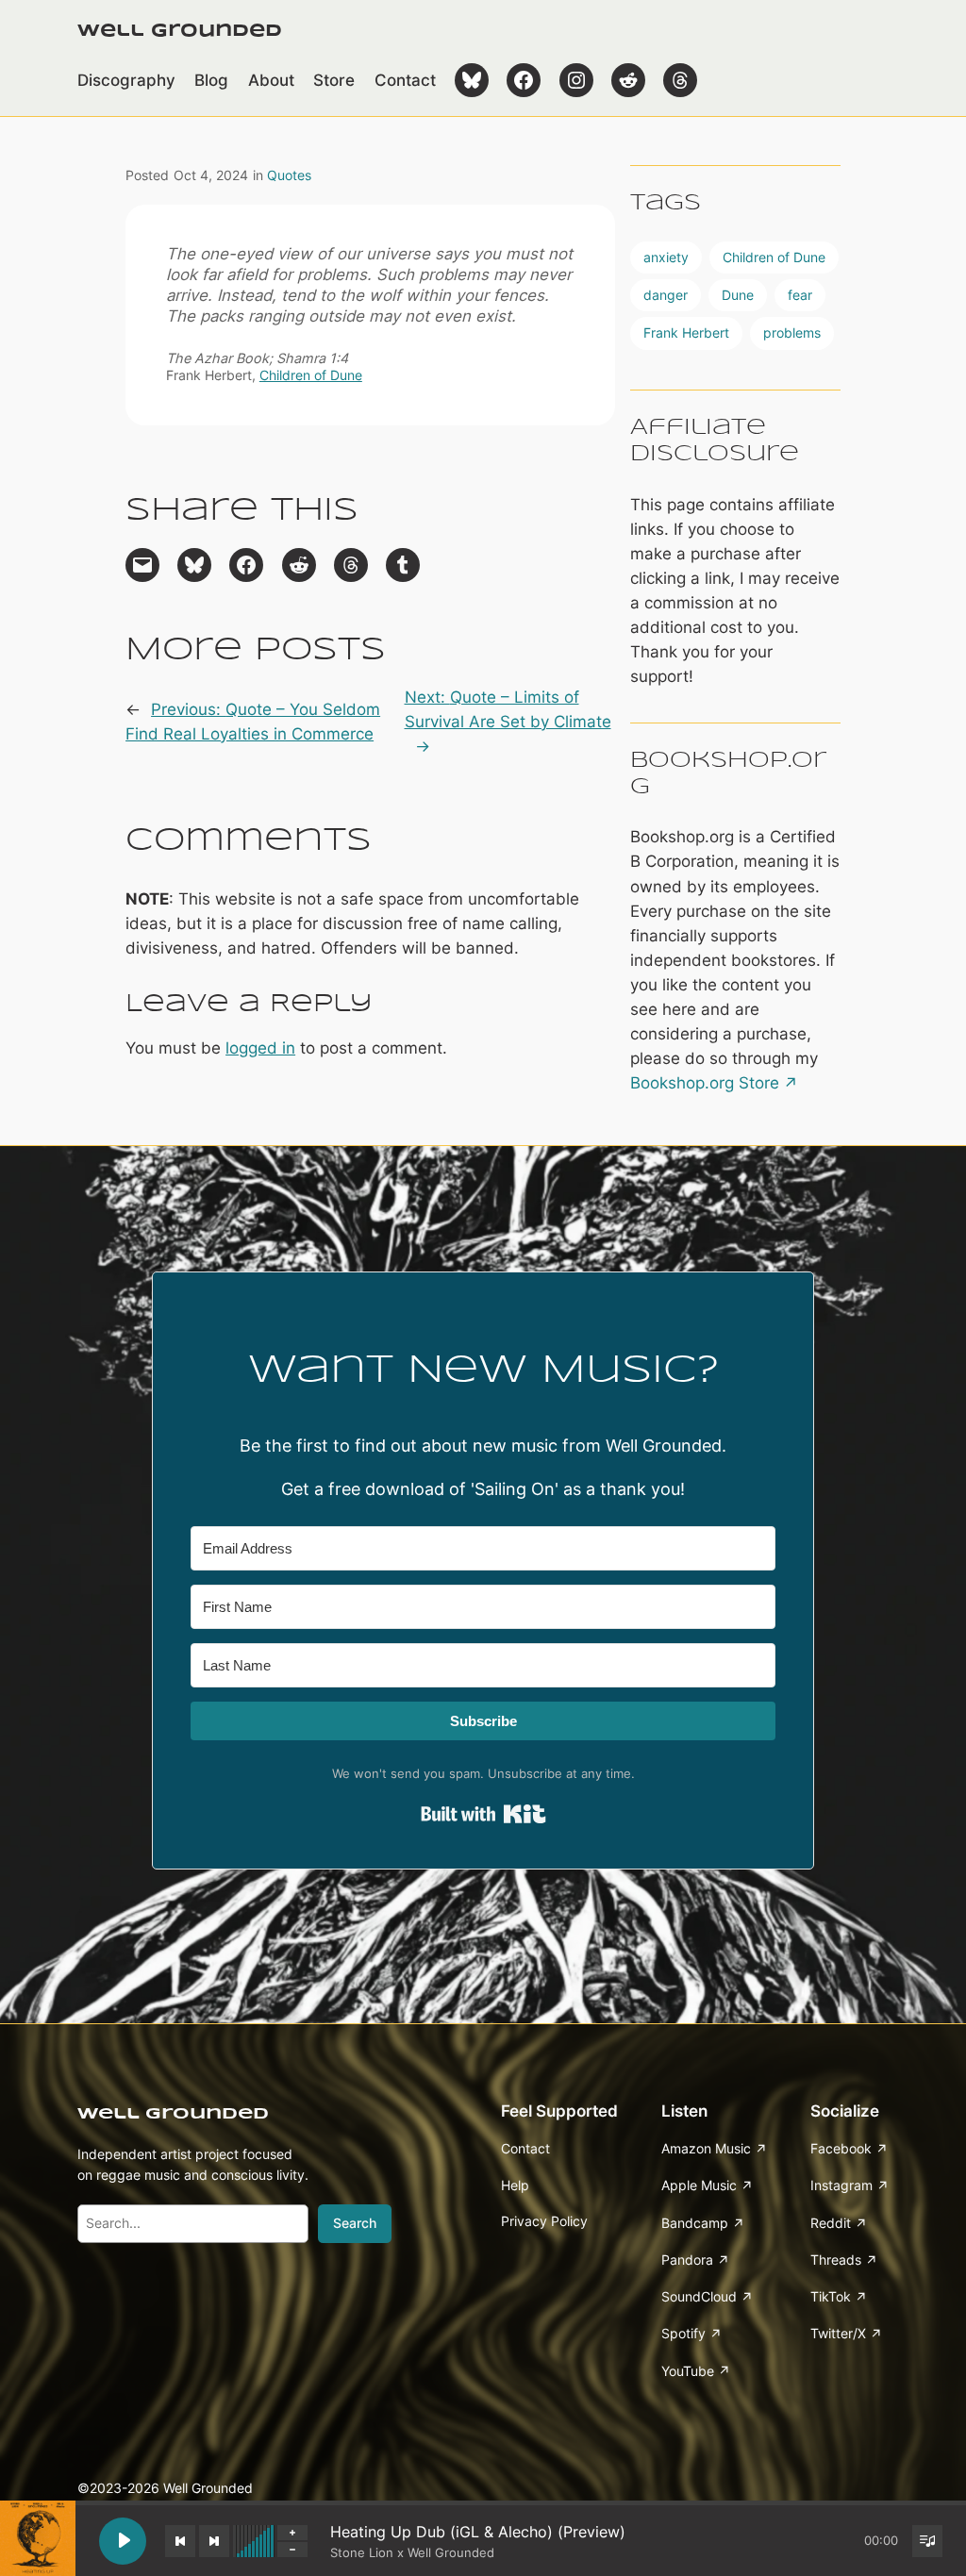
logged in (260, 1048)
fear (800, 295)
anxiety (666, 257)
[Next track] (214, 2541)
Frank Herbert (686, 332)
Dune (738, 295)
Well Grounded (180, 31)
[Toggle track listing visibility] (927, 2541)
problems (792, 332)
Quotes (289, 175)
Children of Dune (311, 375)
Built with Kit (483, 1814)
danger (666, 295)
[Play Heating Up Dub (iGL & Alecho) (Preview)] (123, 2541)
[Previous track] (180, 2541)
